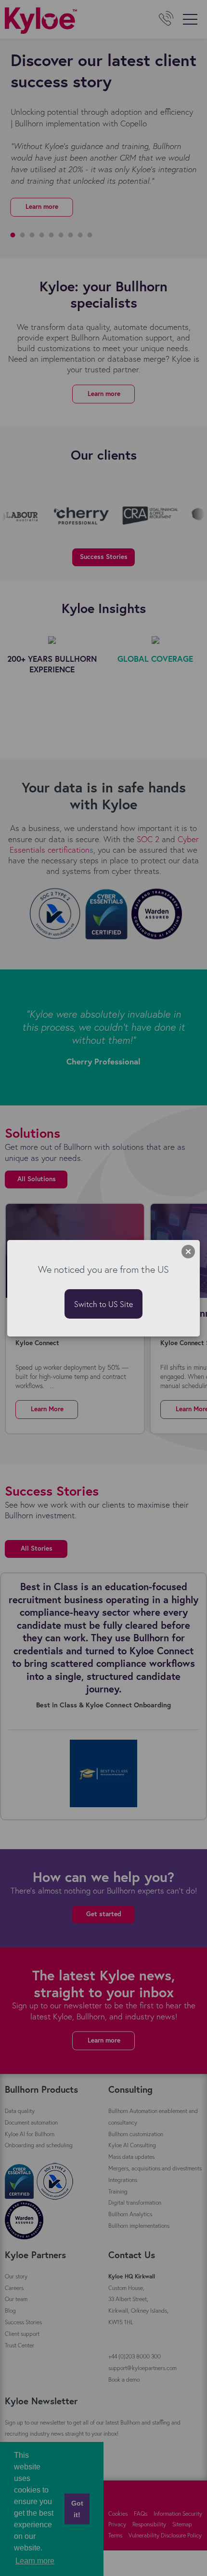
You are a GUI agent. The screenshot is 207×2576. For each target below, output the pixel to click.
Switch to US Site (103, 1304)
